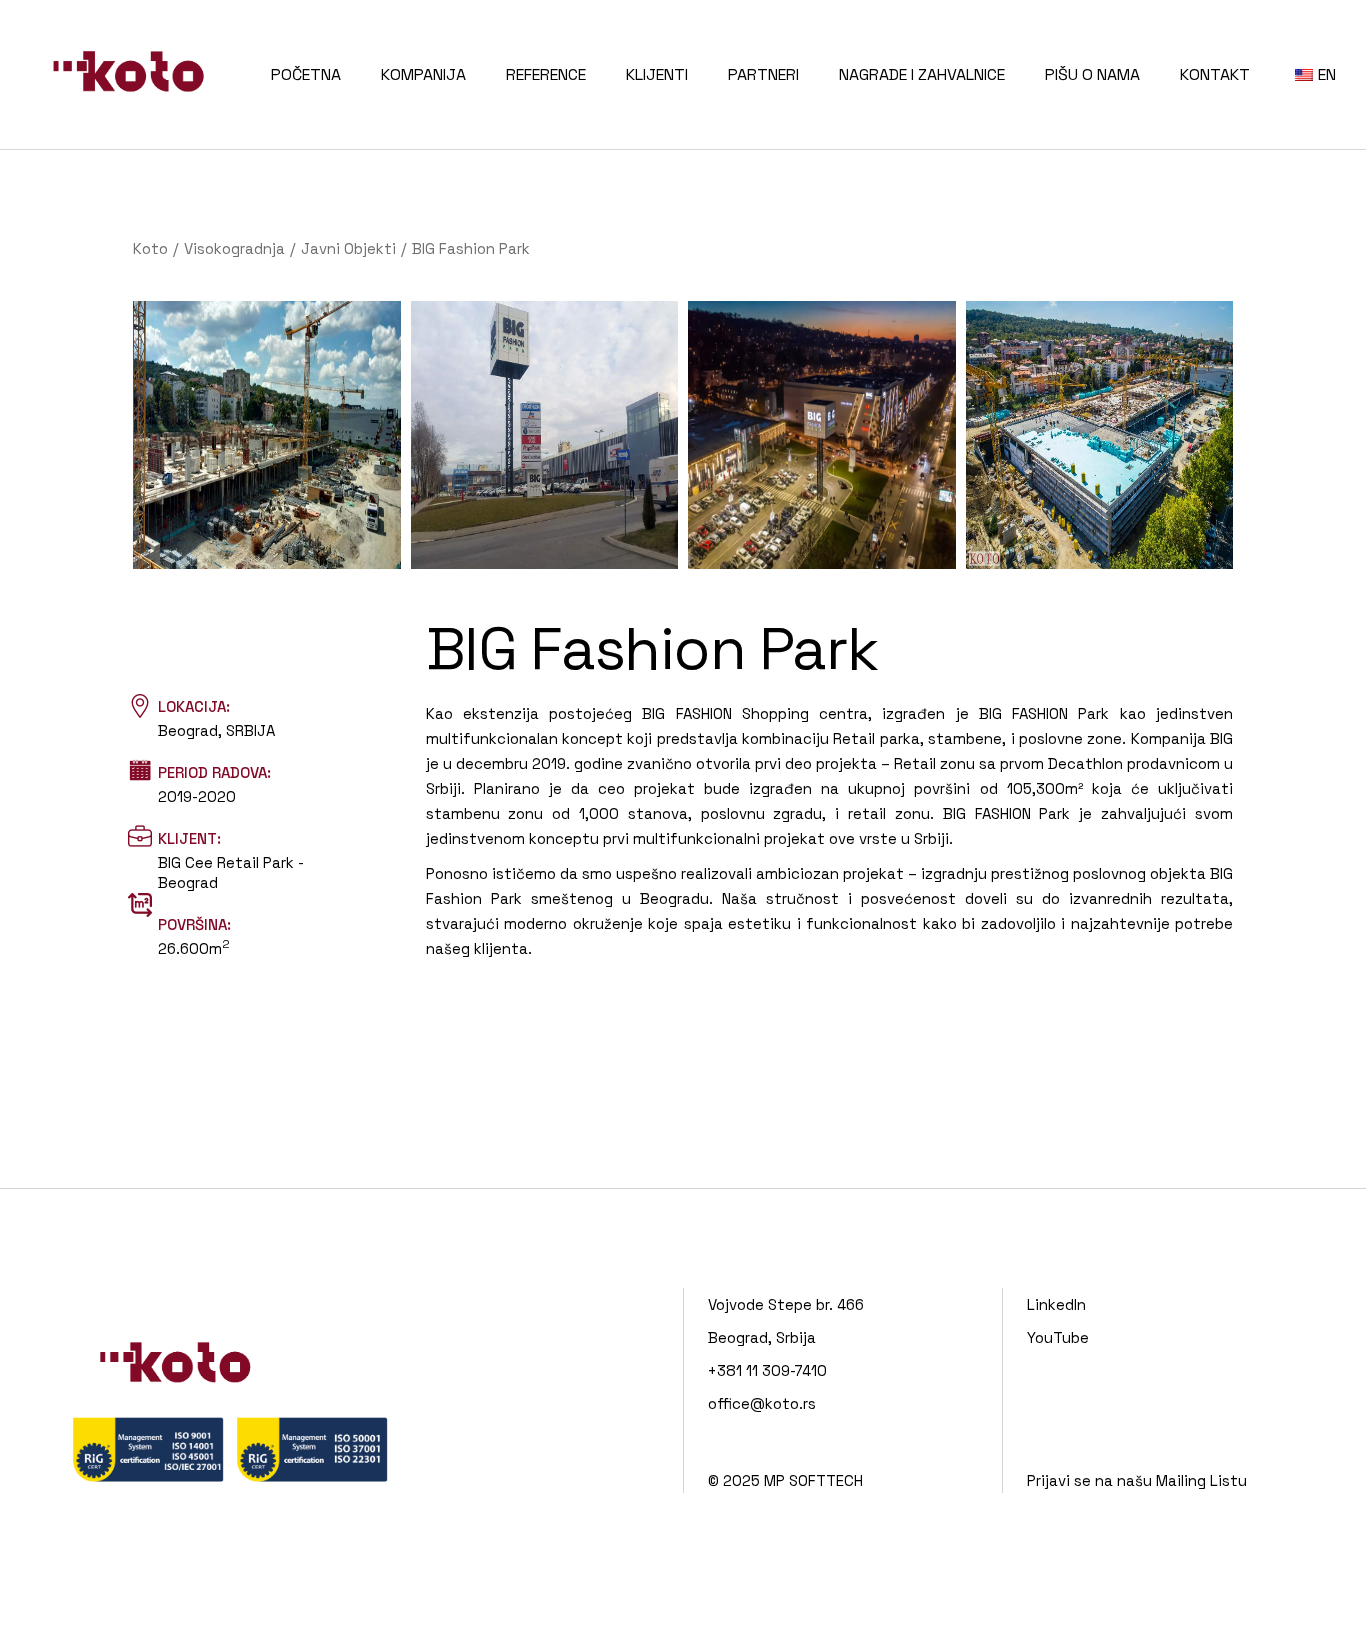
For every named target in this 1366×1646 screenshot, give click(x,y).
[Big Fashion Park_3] (822, 435)
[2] (267, 435)
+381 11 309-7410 (767, 1370)
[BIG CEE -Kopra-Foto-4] (545, 435)
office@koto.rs (762, 1403)
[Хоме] (150, 248)
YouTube (1058, 1337)
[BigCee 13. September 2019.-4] (1100, 435)
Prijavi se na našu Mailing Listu (1137, 1480)
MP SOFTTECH (813, 1480)
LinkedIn (1056, 1304)
